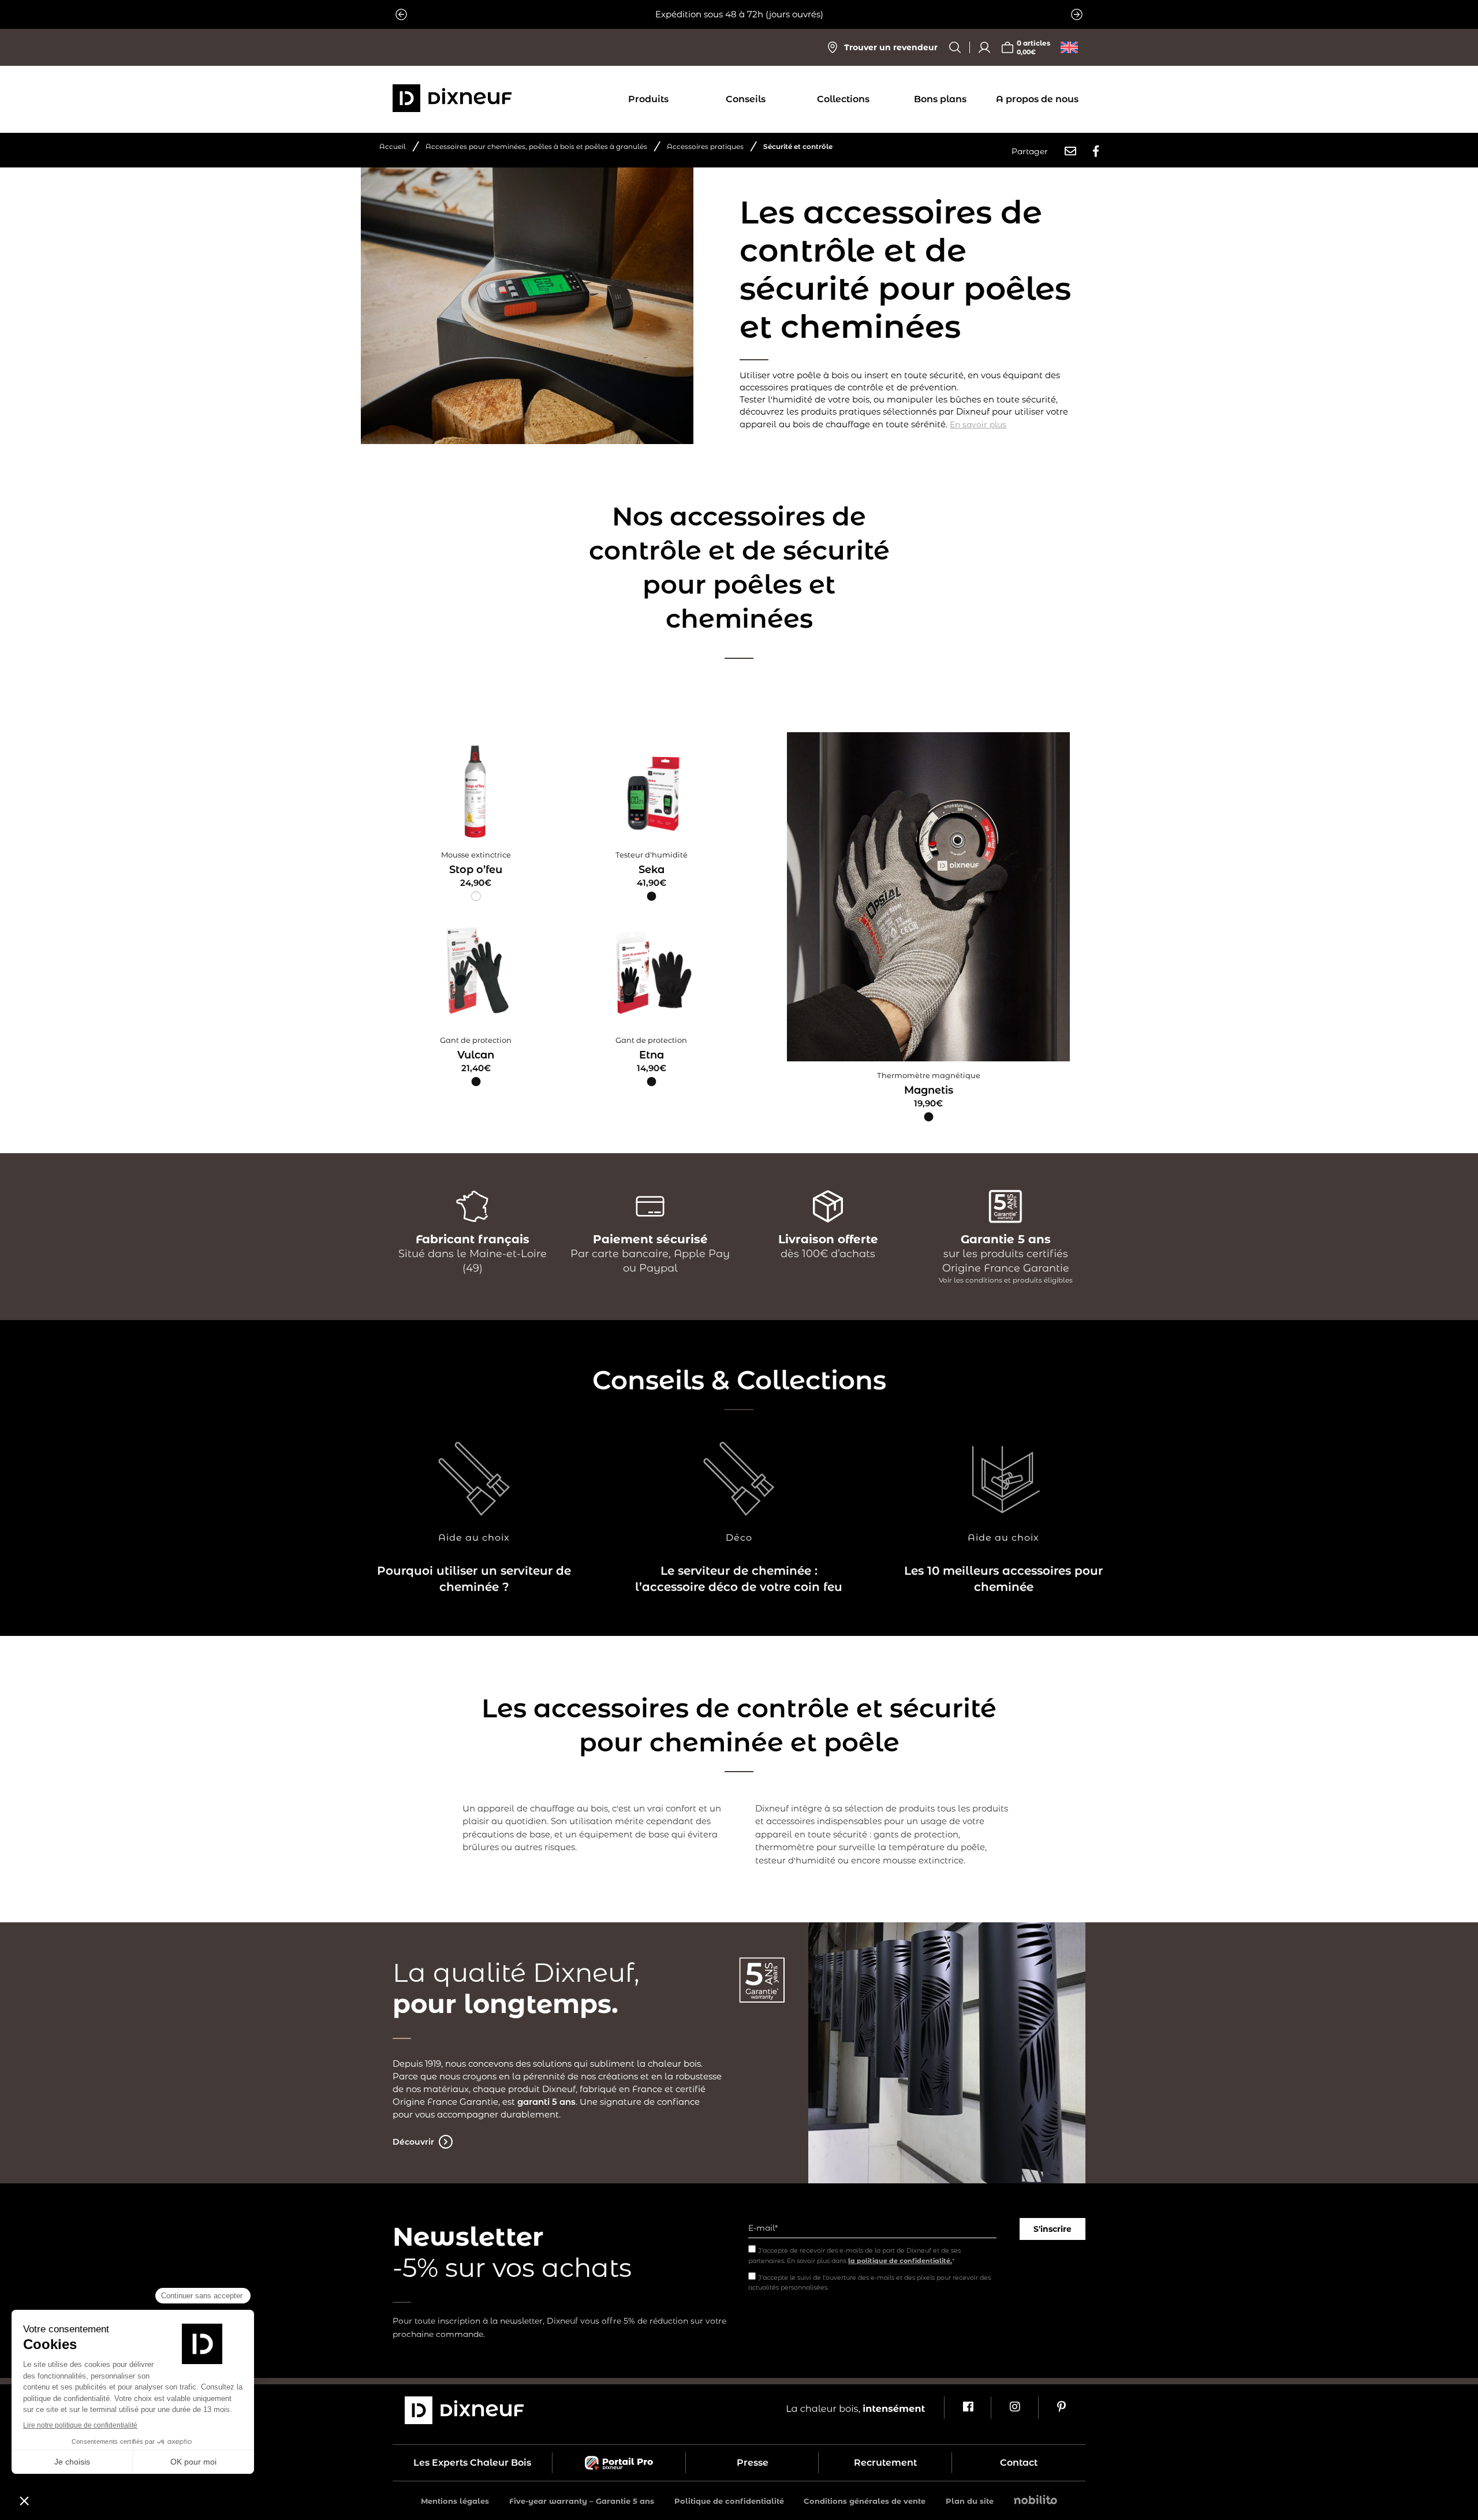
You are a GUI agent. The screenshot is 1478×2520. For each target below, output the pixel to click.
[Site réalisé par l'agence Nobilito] (1035, 2501)
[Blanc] (476, 897)
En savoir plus (978, 424)
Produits (648, 99)
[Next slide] (1077, 14)
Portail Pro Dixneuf (619, 2463)
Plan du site (970, 2501)
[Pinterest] (1061, 2408)
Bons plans (940, 99)
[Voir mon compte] (984, 47)
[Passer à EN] (1069, 47)
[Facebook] (967, 2408)
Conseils (746, 99)
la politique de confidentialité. (900, 2261)
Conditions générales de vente (865, 2501)
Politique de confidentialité (729, 2501)
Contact (1019, 2463)
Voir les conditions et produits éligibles (1006, 1280)
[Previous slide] (401, 14)
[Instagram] (1014, 2408)
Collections (843, 99)
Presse (753, 2463)
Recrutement (885, 2463)
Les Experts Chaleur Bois (472, 2463)
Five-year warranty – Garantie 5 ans (582, 2501)
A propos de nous (1037, 99)
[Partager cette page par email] (1070, 151)
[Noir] (652, 897)
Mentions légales (455, 2501)
